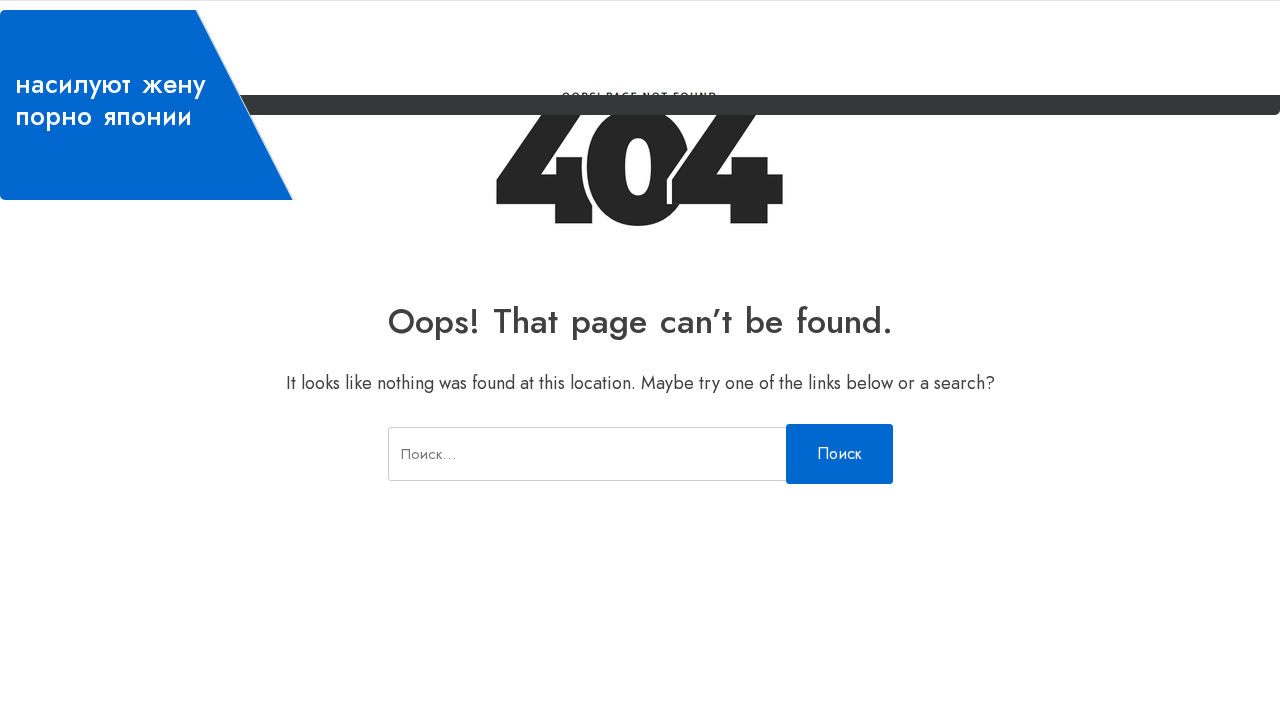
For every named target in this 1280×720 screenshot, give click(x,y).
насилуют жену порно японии (110, 100)
